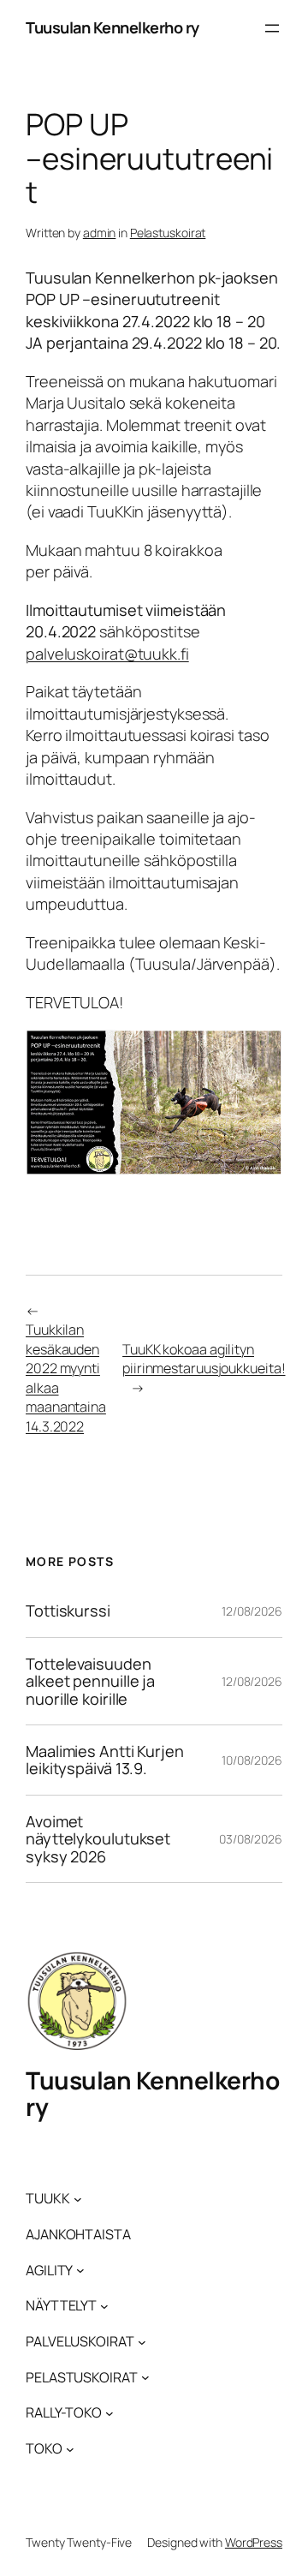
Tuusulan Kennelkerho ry (113, 27)
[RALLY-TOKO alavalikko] (110, 2413)
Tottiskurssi (68, 1611)
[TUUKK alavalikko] (78, 2199)
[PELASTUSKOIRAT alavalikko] (145, 2377)
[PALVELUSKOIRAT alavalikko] (142, 2341)
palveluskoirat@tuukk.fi (107, 654)
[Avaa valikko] (272, 28)
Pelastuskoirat (168, 233)
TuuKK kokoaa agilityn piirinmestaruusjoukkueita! (204, 1359)
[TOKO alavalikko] (70, 2448)
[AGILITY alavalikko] (80, 2270)
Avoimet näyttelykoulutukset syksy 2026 (98, 1839)
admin (100, 233)
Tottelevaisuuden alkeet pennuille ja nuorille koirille (90, 1681)
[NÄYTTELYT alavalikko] (104, 2306)
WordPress (254, 2542)
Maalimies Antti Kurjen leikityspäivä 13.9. (105, 1760)
